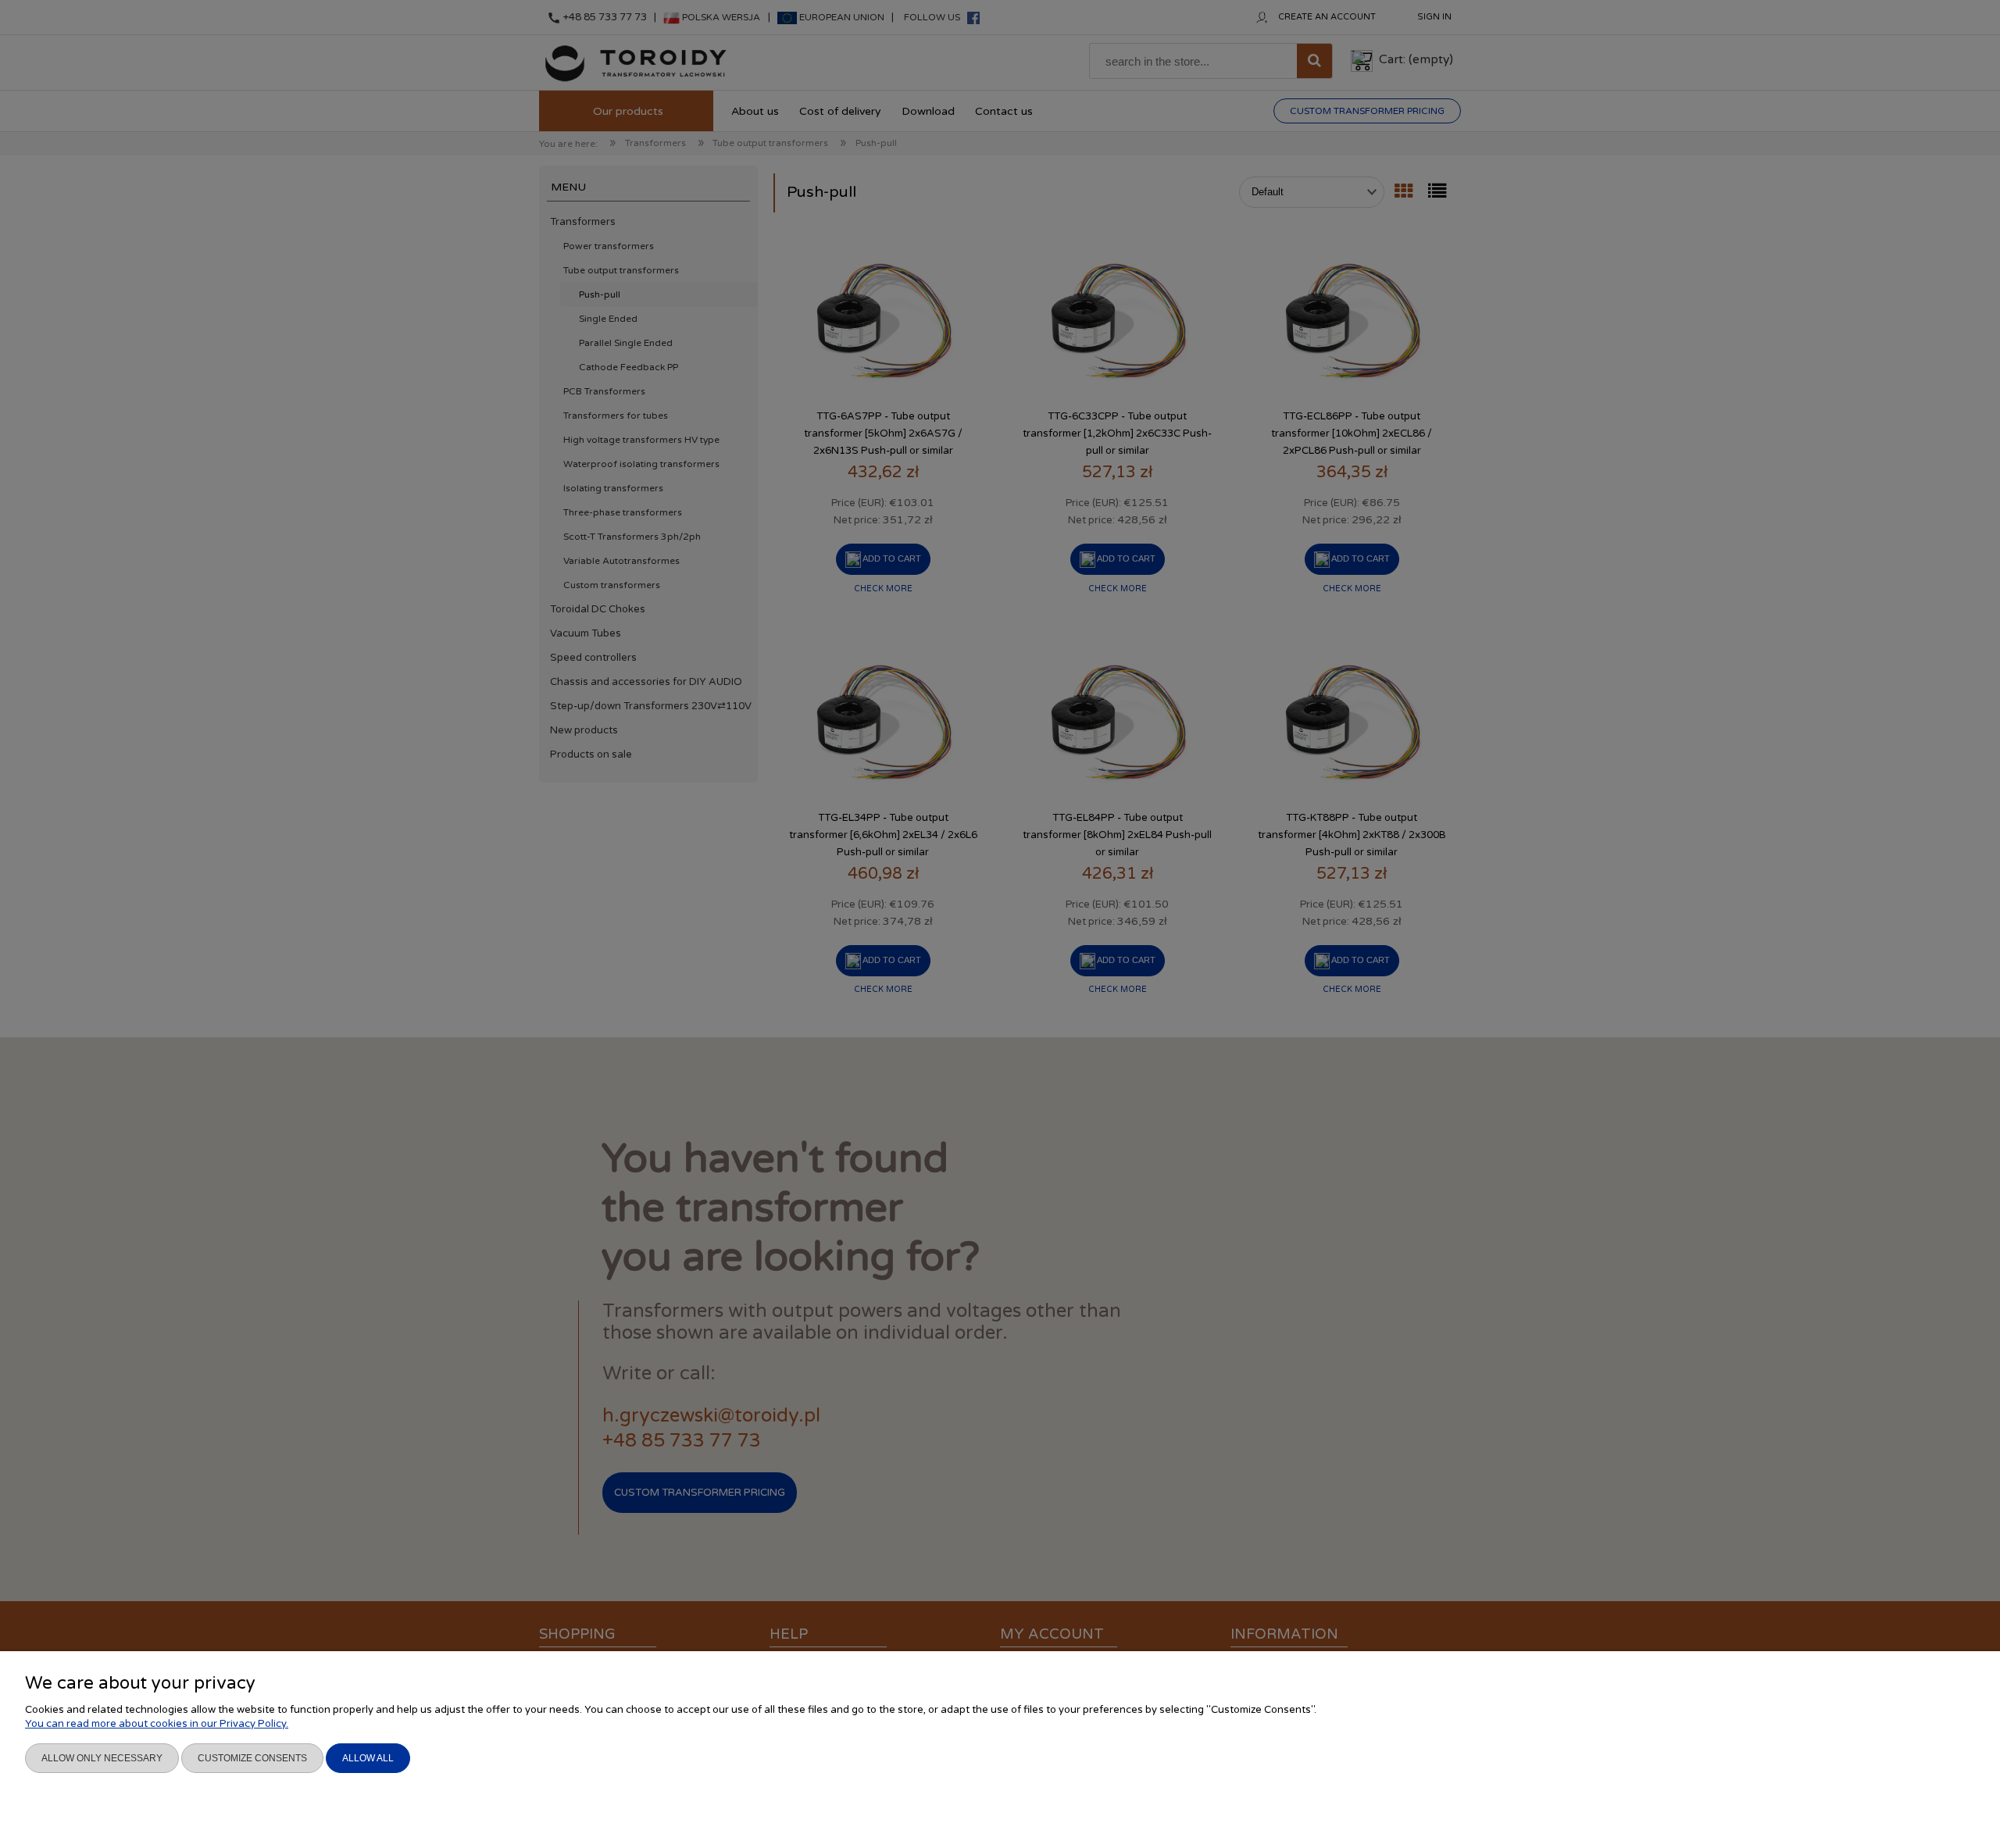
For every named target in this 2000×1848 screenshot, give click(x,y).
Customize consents (252, 1758)
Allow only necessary (102, 1758)
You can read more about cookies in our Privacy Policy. (157, 1724)
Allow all (368, 1758)
